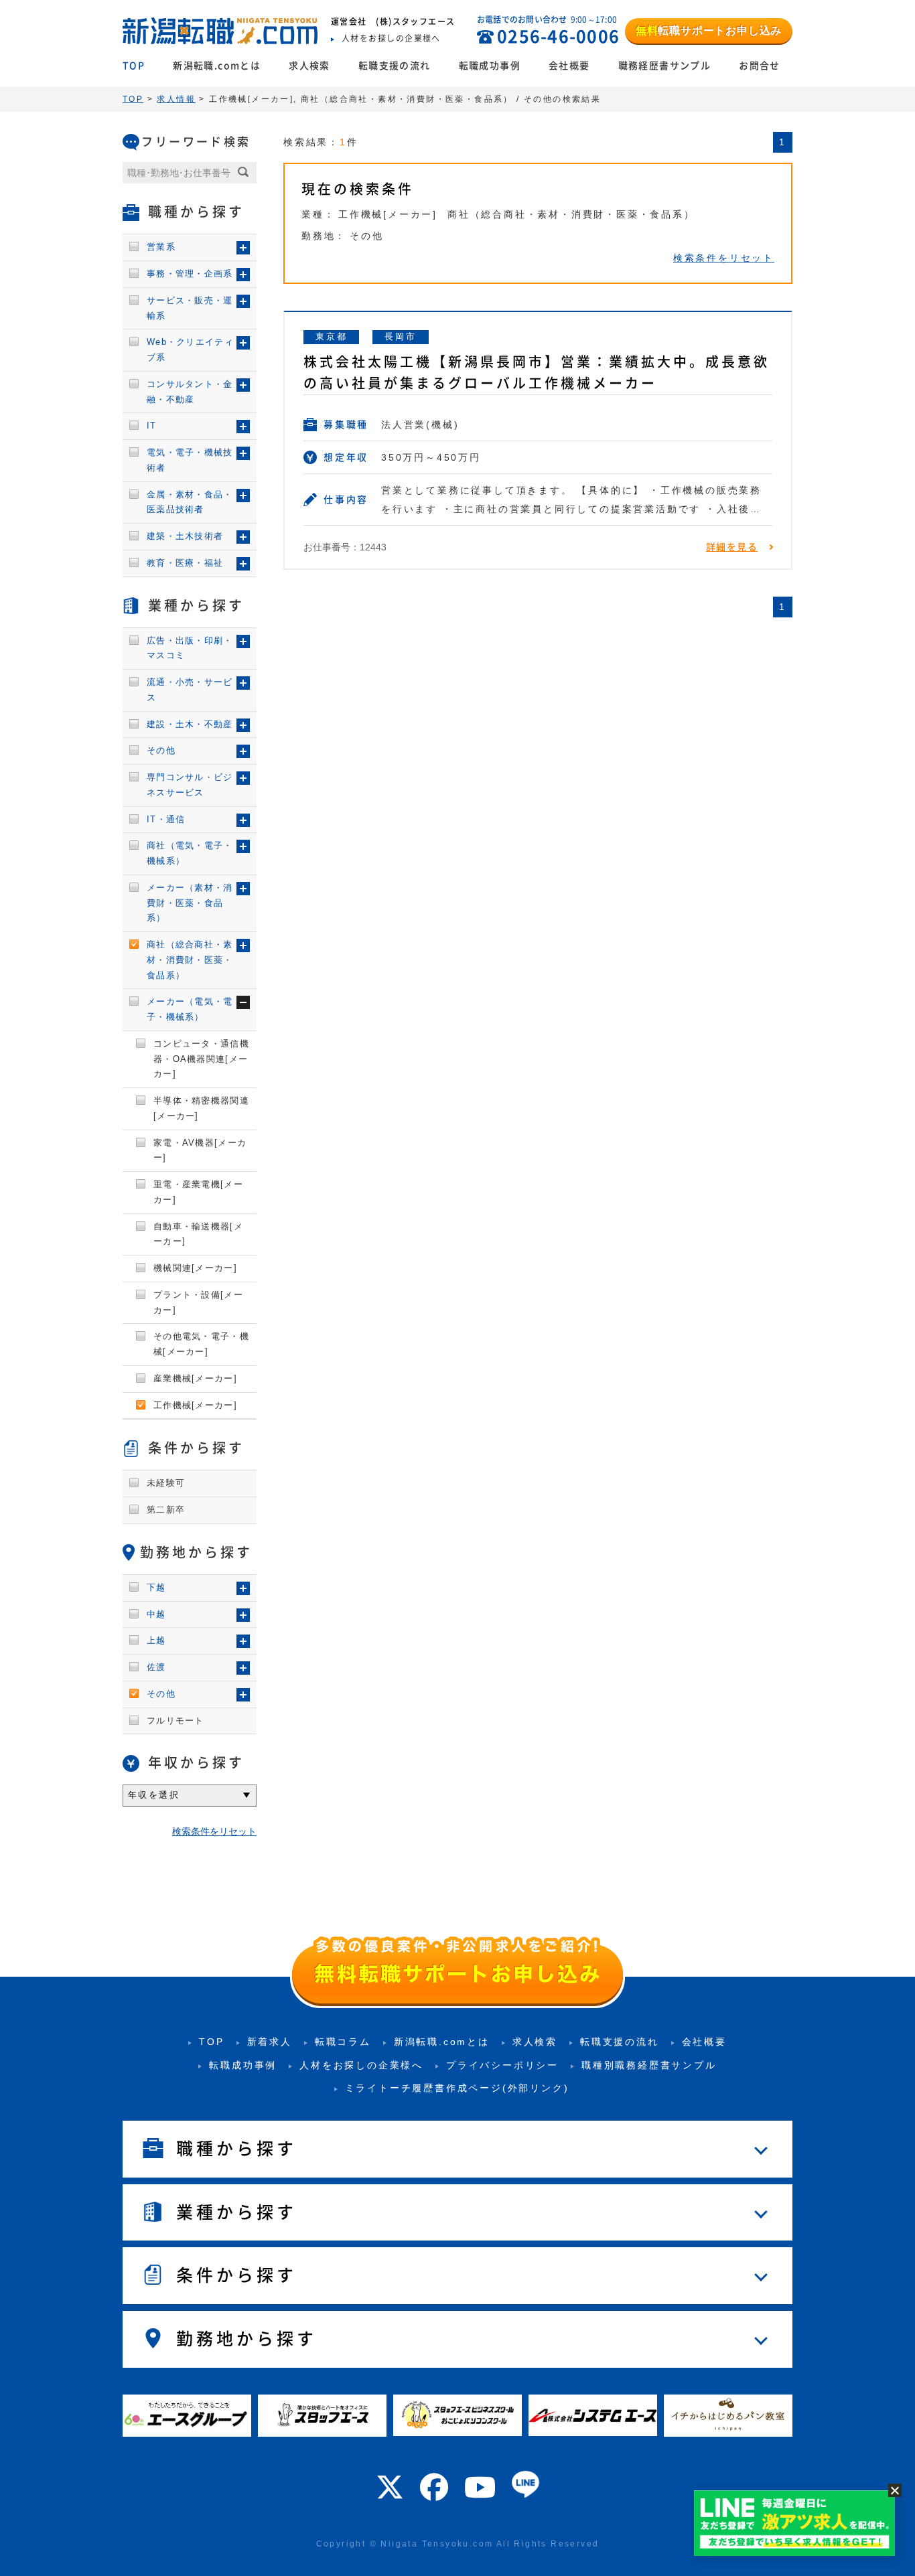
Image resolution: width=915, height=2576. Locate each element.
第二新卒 (166, 1510)
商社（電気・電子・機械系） (190, 853)
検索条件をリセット (724, 258)
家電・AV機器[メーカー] (200, 1150)
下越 (156, 1587)
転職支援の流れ (395, 66)
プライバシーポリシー (502, 2065)
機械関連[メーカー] (195, 1268)
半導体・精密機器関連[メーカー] (201, 1108)
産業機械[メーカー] (195, 1378)
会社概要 (569, 66)
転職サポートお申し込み (709, 30)
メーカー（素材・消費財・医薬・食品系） (190, 903)
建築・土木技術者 (185, 536)
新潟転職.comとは (217, 66)
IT (152, 426)
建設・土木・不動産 (190, 724)
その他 (161, 750)
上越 (156, 1640)
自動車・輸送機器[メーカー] (198, 1234)
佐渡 (156, 1667)
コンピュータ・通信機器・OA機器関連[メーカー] (201, 1059)
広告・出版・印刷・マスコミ (190, 648)
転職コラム (343, 2042)
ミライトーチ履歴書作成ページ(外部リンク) (457, 2088)
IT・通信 (166, 819)
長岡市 (400, 336)
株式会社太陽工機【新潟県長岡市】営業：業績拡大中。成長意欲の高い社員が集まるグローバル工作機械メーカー (537, 372)
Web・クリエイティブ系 (190, 350)
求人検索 (309, 66)
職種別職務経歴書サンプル (649, 2065)
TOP (134, 66)
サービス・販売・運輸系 (190, 308)
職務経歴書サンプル (665, 66)
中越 (156, 1614)
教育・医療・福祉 (185, 563)
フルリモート (175, 1721)
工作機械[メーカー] (195, 1405)
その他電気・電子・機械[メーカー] (201, 1344)
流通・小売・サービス (190, 690)
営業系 (161, 247)
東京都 (331, 336)
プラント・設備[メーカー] (198, 1302)
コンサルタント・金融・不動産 (190, 392)
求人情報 (176, 99)
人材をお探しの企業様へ (361, 2065)
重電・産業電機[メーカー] (198, 1192)
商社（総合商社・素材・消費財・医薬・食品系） (190, 960)
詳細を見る (732, 547)
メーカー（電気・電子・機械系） (190, 1009)
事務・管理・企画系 (190, 274)
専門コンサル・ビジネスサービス (190, 785)
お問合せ (760, 66)
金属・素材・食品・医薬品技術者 (190, 502)
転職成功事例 (490, 66)
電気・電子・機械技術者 (190, 460)
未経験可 (166, 1483)
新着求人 (270, 2042)
